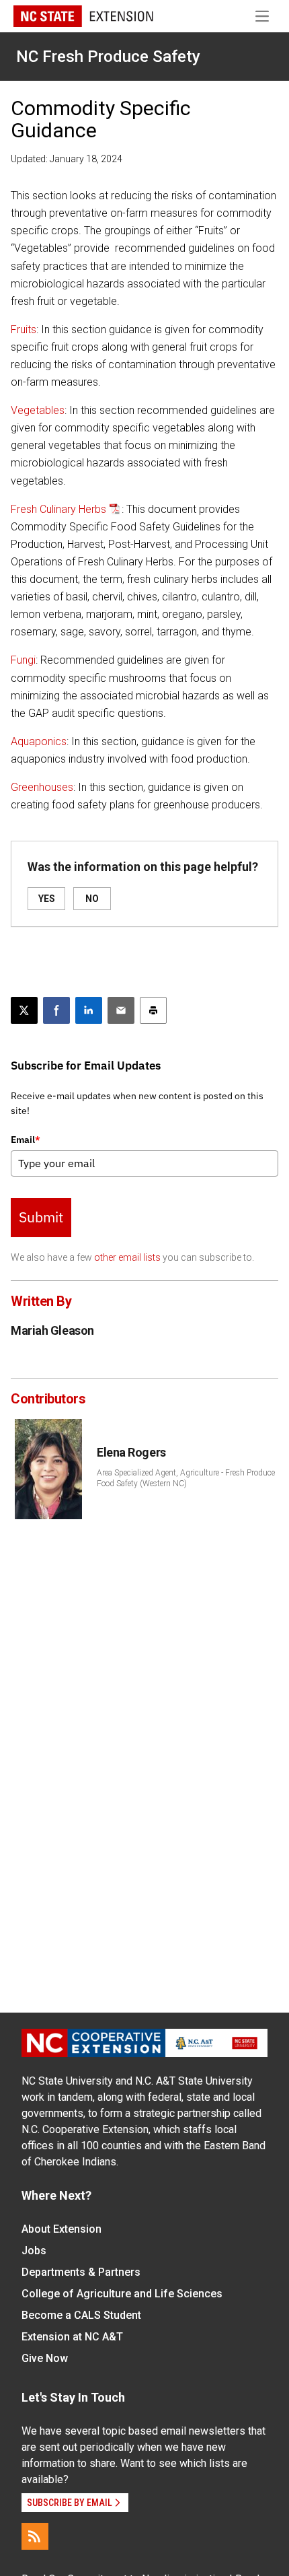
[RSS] (35, 2536)
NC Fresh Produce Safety (108, 57)
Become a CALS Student (81, 2315)
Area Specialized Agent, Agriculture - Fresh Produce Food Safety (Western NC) (186, 1478)
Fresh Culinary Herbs (58, 509)
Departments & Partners (81, 2272)
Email (26, 1140)
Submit (41, 1217)
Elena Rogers (131, 1452)
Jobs (34, 2251)
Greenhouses (42, 787)
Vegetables (38, 410)
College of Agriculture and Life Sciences (122, 2294)
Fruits (24, 329)
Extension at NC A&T (72, 2337)
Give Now (45, 2358)
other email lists (127, 1257)
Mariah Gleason (52, 1330)
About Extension (61, 2229)
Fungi (23, 660)
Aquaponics (39, 741)
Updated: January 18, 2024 (67, 159)
